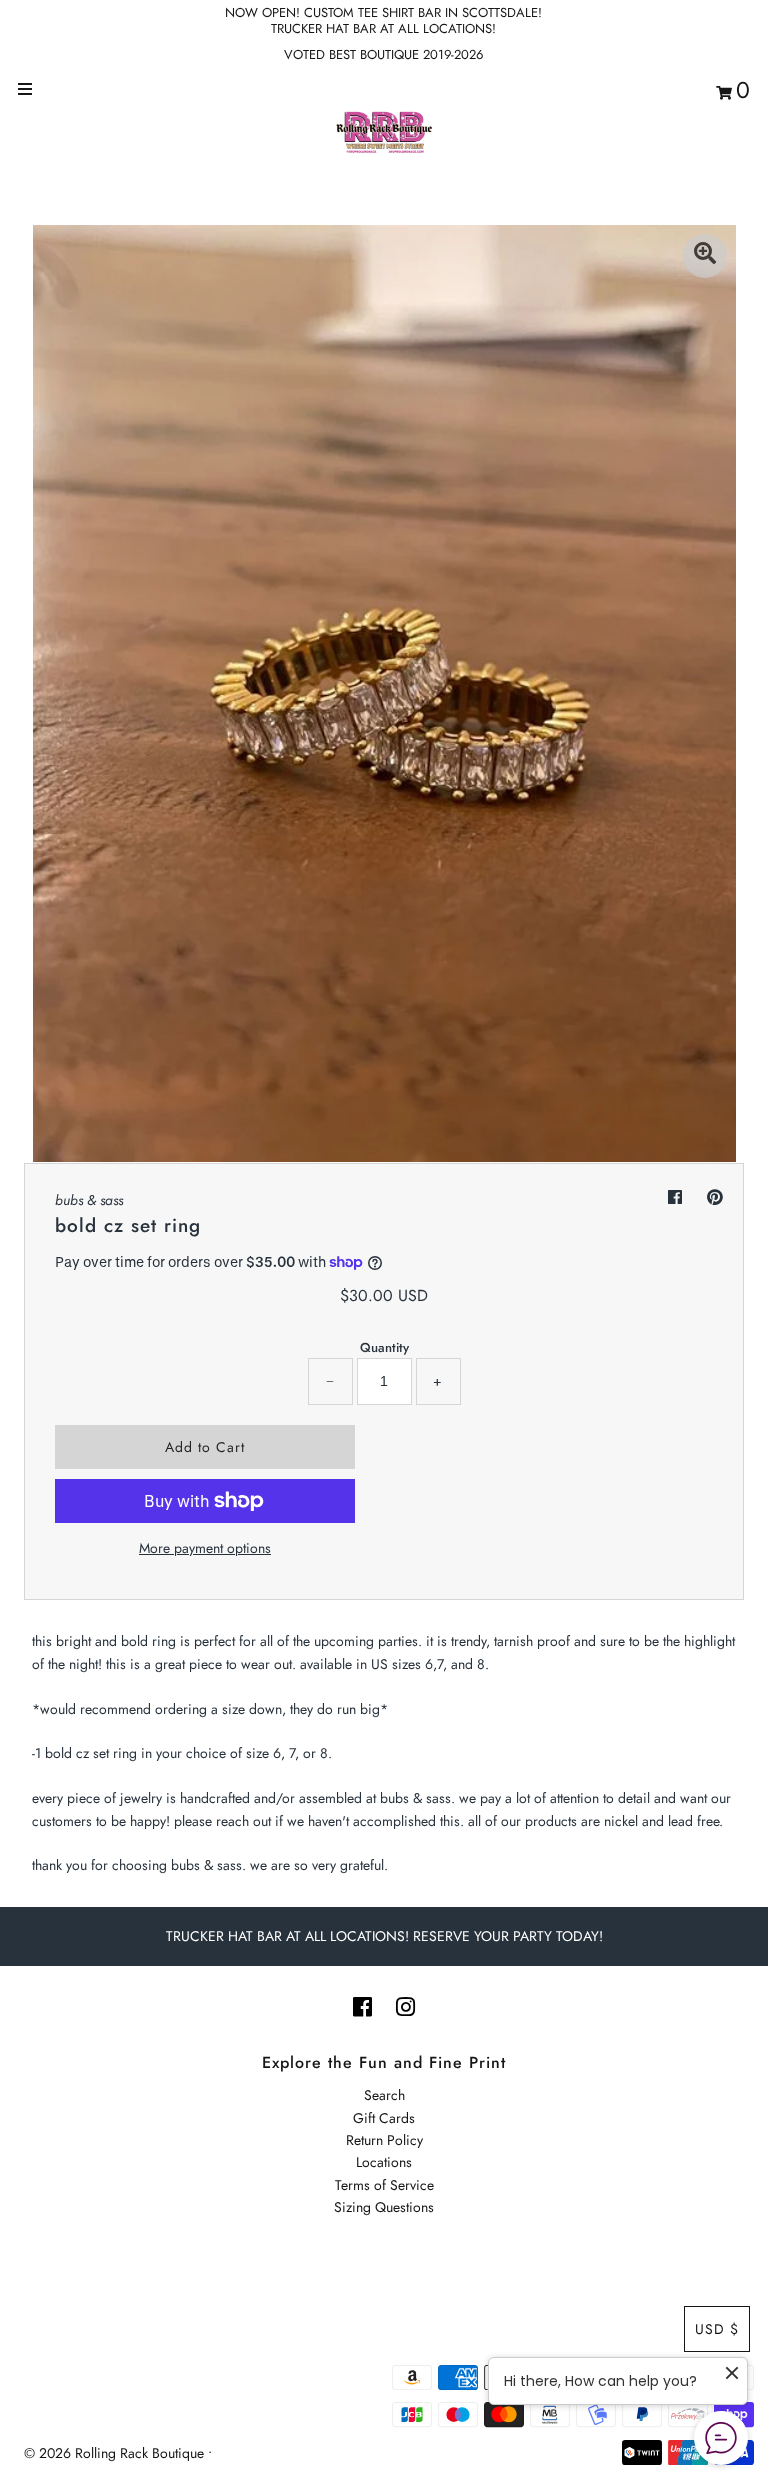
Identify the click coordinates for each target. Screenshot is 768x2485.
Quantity (384, 1347)
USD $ (717, 2329)
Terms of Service (384, 2185)
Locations (384, 2162)
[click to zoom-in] (705, 256)
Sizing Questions (384, 2207)
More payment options (205, 1548)
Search (384, 2095)
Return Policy (384, 2140)
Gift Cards (384, 2118)
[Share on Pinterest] (715, 1197)
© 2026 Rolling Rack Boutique (116, 2453)
